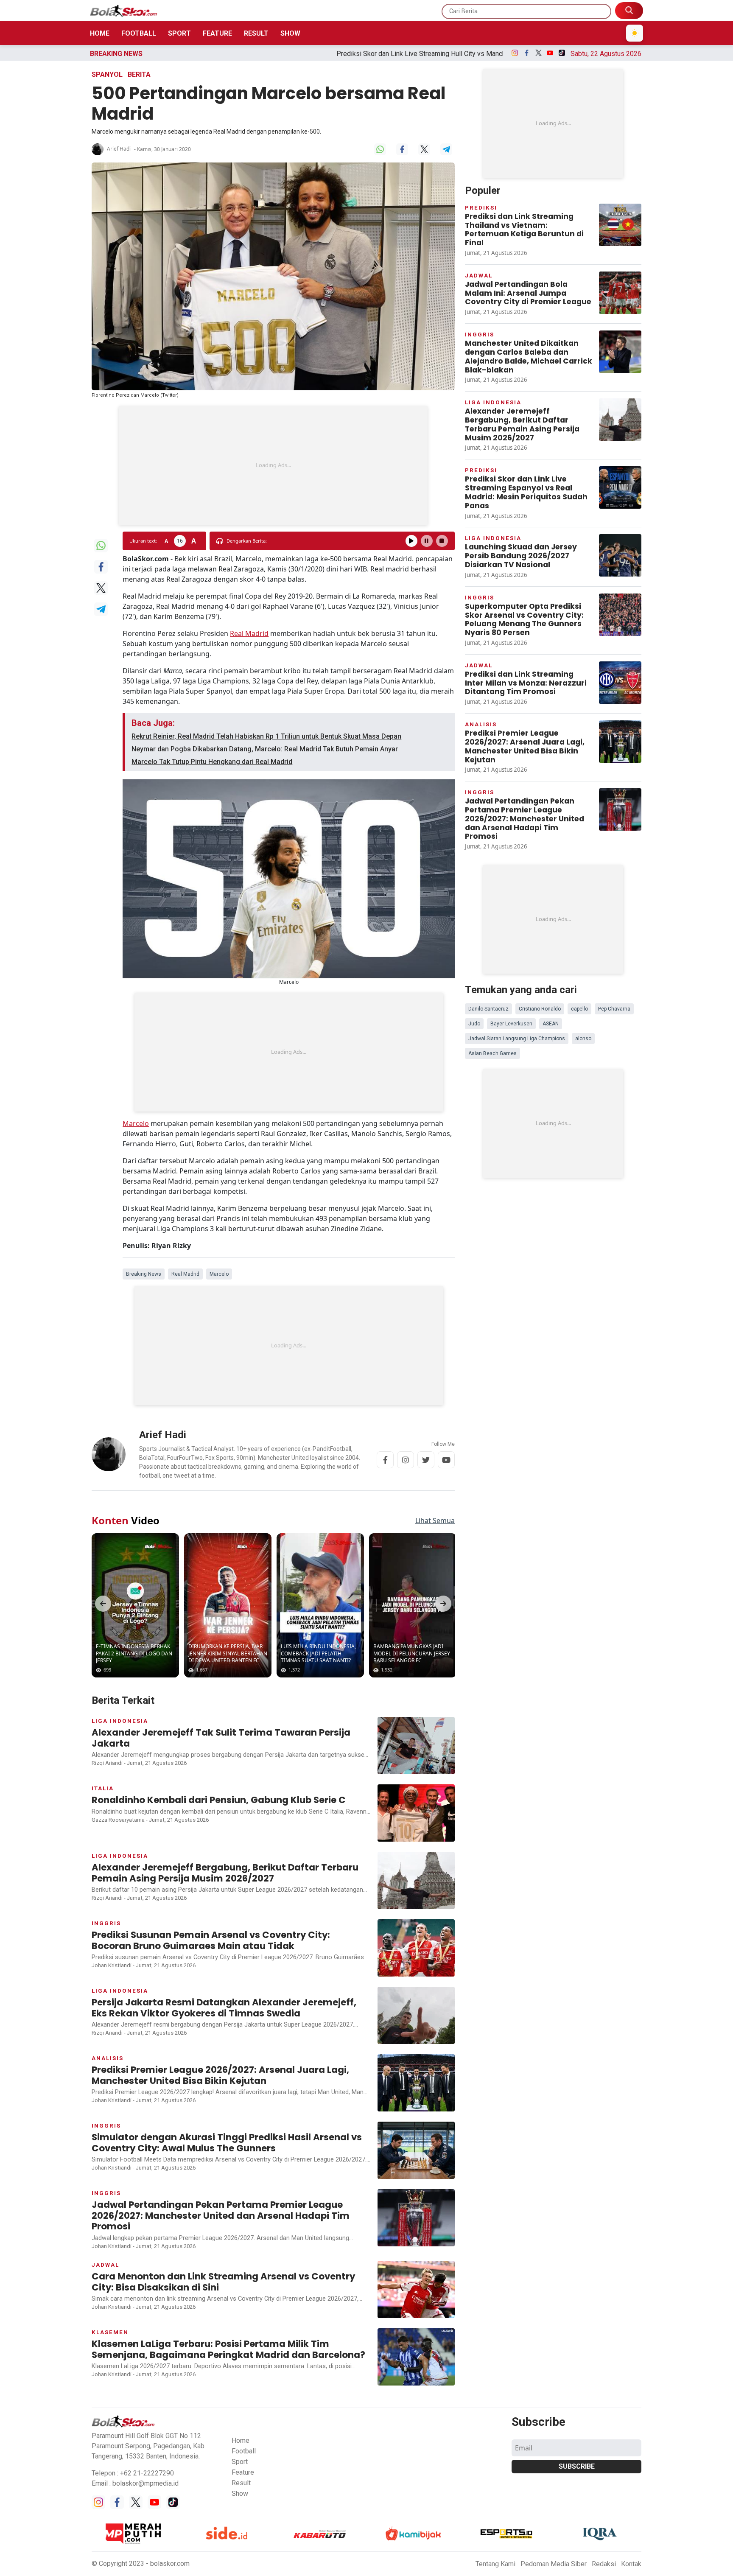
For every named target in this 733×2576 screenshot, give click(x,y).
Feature (217, 33)
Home (100, 33)
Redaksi (604, 2564)
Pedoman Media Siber (554, 2564)
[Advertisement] (273, 465)
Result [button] (241, 2483)
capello (579, 1009)
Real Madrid (249, 633)
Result (256, 33)
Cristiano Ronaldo (540, 1009)
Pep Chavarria (614, 1009)
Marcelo (136, 1123)
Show (290, 33)
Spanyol (107, 74)
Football (139, 33)
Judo (474, 1024)
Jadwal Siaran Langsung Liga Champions (517, 1039)
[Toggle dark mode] (635, 33)
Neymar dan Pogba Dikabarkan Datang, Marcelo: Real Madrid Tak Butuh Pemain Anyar (265, 749)
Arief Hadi (119, 149)
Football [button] (244, 2451)
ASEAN (551, 1024)
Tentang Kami (495, 2564)
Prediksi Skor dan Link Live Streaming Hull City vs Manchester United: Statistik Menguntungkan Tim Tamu (315, 54)
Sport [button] (240, 2462)
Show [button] (240, 2493)
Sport (179, 33)
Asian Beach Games (492, 1053)
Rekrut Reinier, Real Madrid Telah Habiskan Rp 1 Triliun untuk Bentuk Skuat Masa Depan (266, 736)
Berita (139, 74)
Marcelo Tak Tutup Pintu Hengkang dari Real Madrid (212, 762)
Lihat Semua (435, 1520)
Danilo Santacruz (488, 1009)
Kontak (631, 2564)
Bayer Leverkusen (511, 1024)
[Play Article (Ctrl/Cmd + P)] (411, 541)
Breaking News (144, 1274)
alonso (583, 1039)
